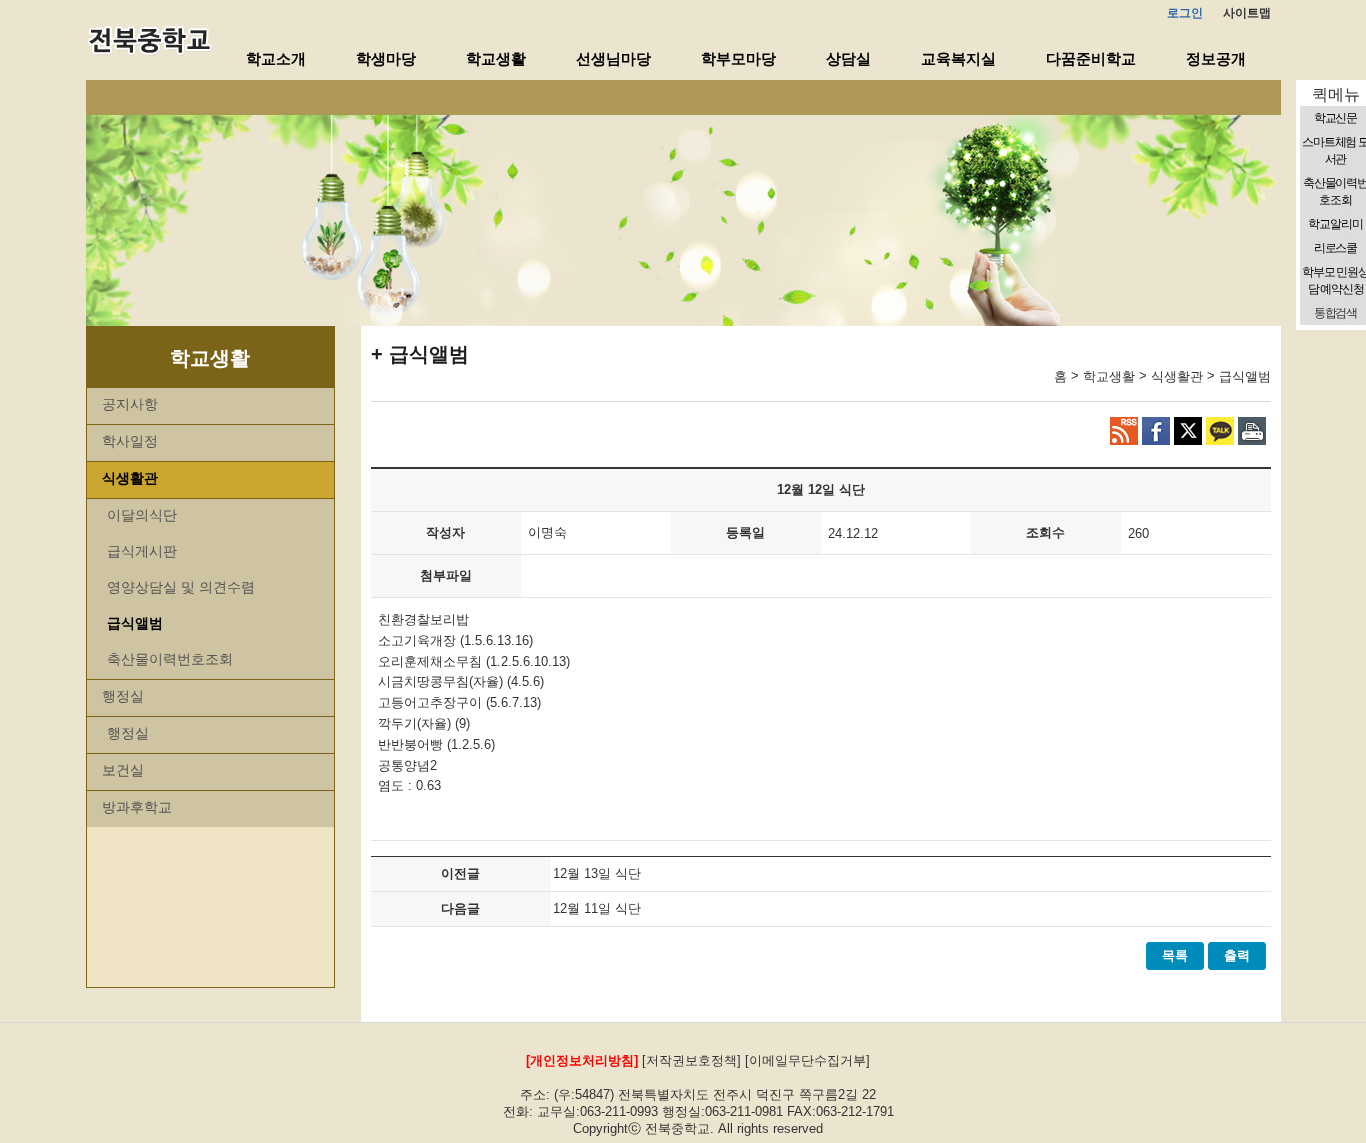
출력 (1237, 955)
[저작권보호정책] (691, 1060)
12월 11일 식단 (597, 908)
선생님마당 (613, 58)
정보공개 (1216, 58)
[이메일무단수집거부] (807, 1060)
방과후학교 (137, 807)
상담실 (848, 58)
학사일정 (130, 441)
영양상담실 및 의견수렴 (181, 587)
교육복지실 (958, 58)
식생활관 (130, 478)
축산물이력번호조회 (170, 659)
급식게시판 (142, 551)
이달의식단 (142, 515)
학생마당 (386, 58)
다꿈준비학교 (1091, 58)
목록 (1175, 955)
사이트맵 (1247, 13)
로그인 (1185, 13)
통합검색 (1335, 313)
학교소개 (276, 58)
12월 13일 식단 (597, 873)
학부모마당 (738, 58)
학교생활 (496, 58)
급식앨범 (135, 623)
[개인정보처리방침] (582, 1060)
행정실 (123, 696)
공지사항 (130, 404)
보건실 (123, 770)
